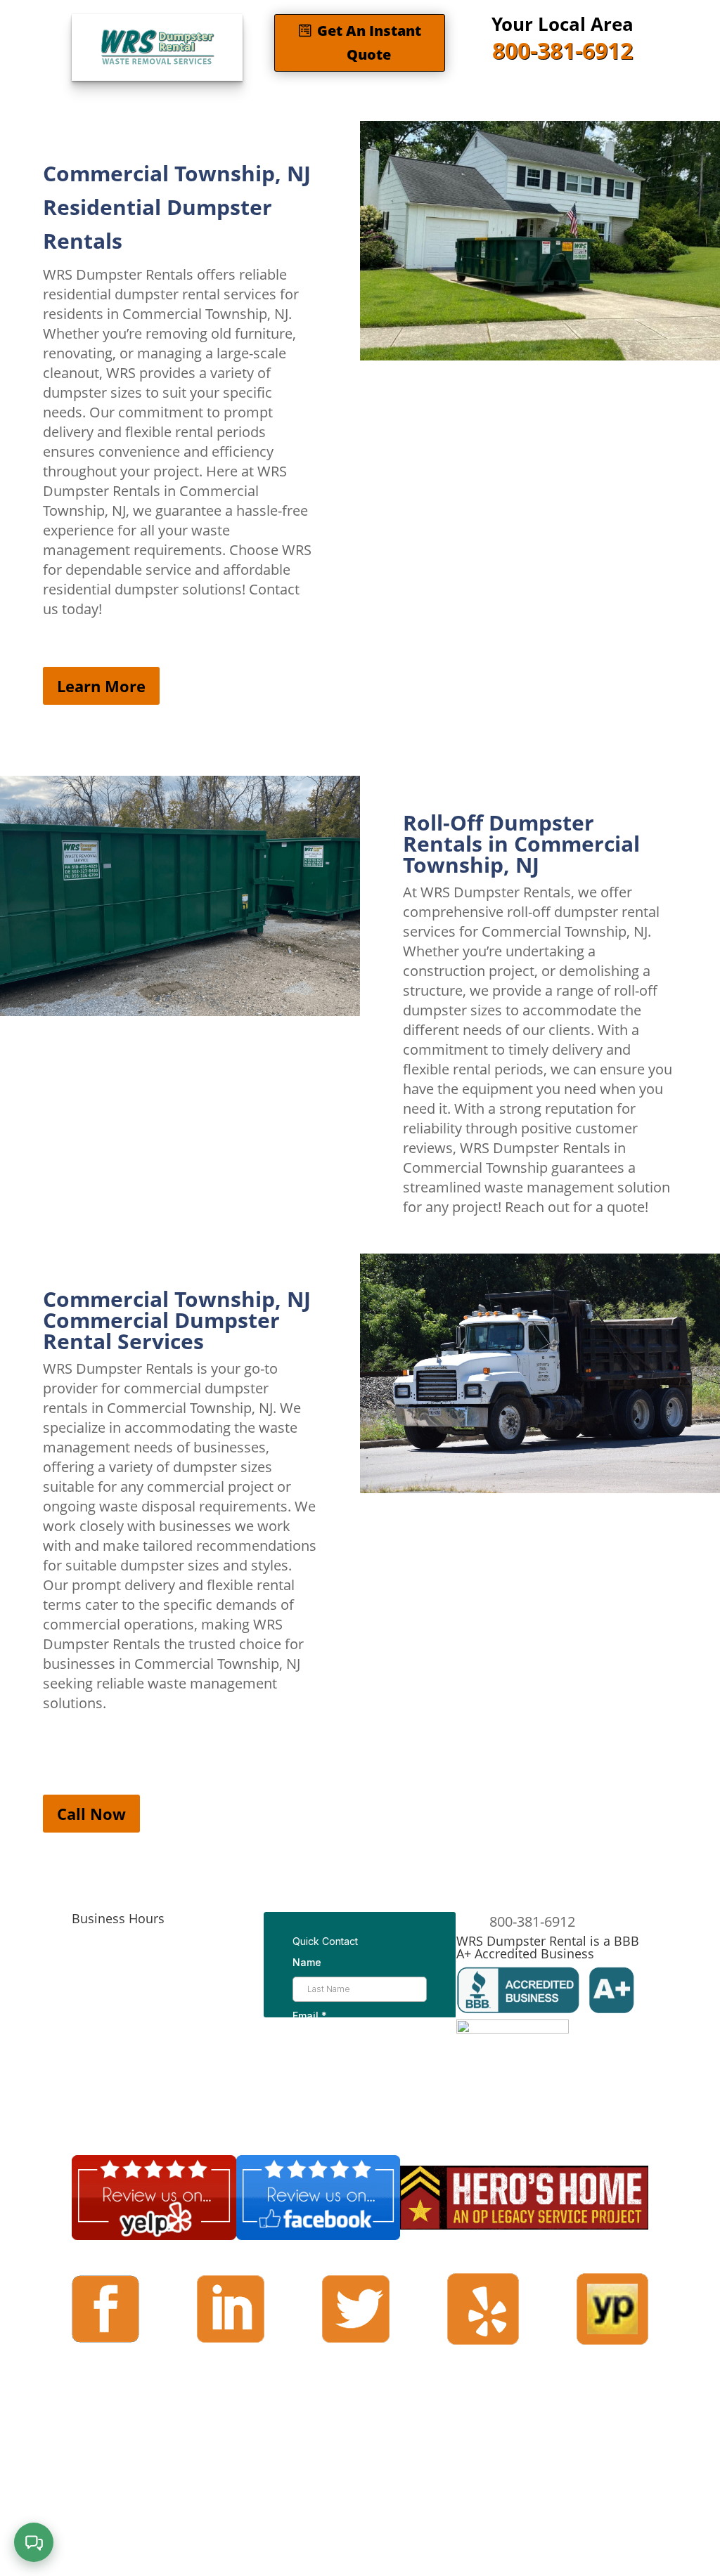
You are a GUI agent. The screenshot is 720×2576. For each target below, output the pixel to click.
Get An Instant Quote (369, 43)
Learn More (101, 686)
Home (24, 103)
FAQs (393, 103)
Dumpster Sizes (223, 103)
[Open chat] (34, 2542)
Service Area (330, 103)
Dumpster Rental (102, 103)
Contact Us (506, 103)
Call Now (91, 1814)
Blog (449, 103)
